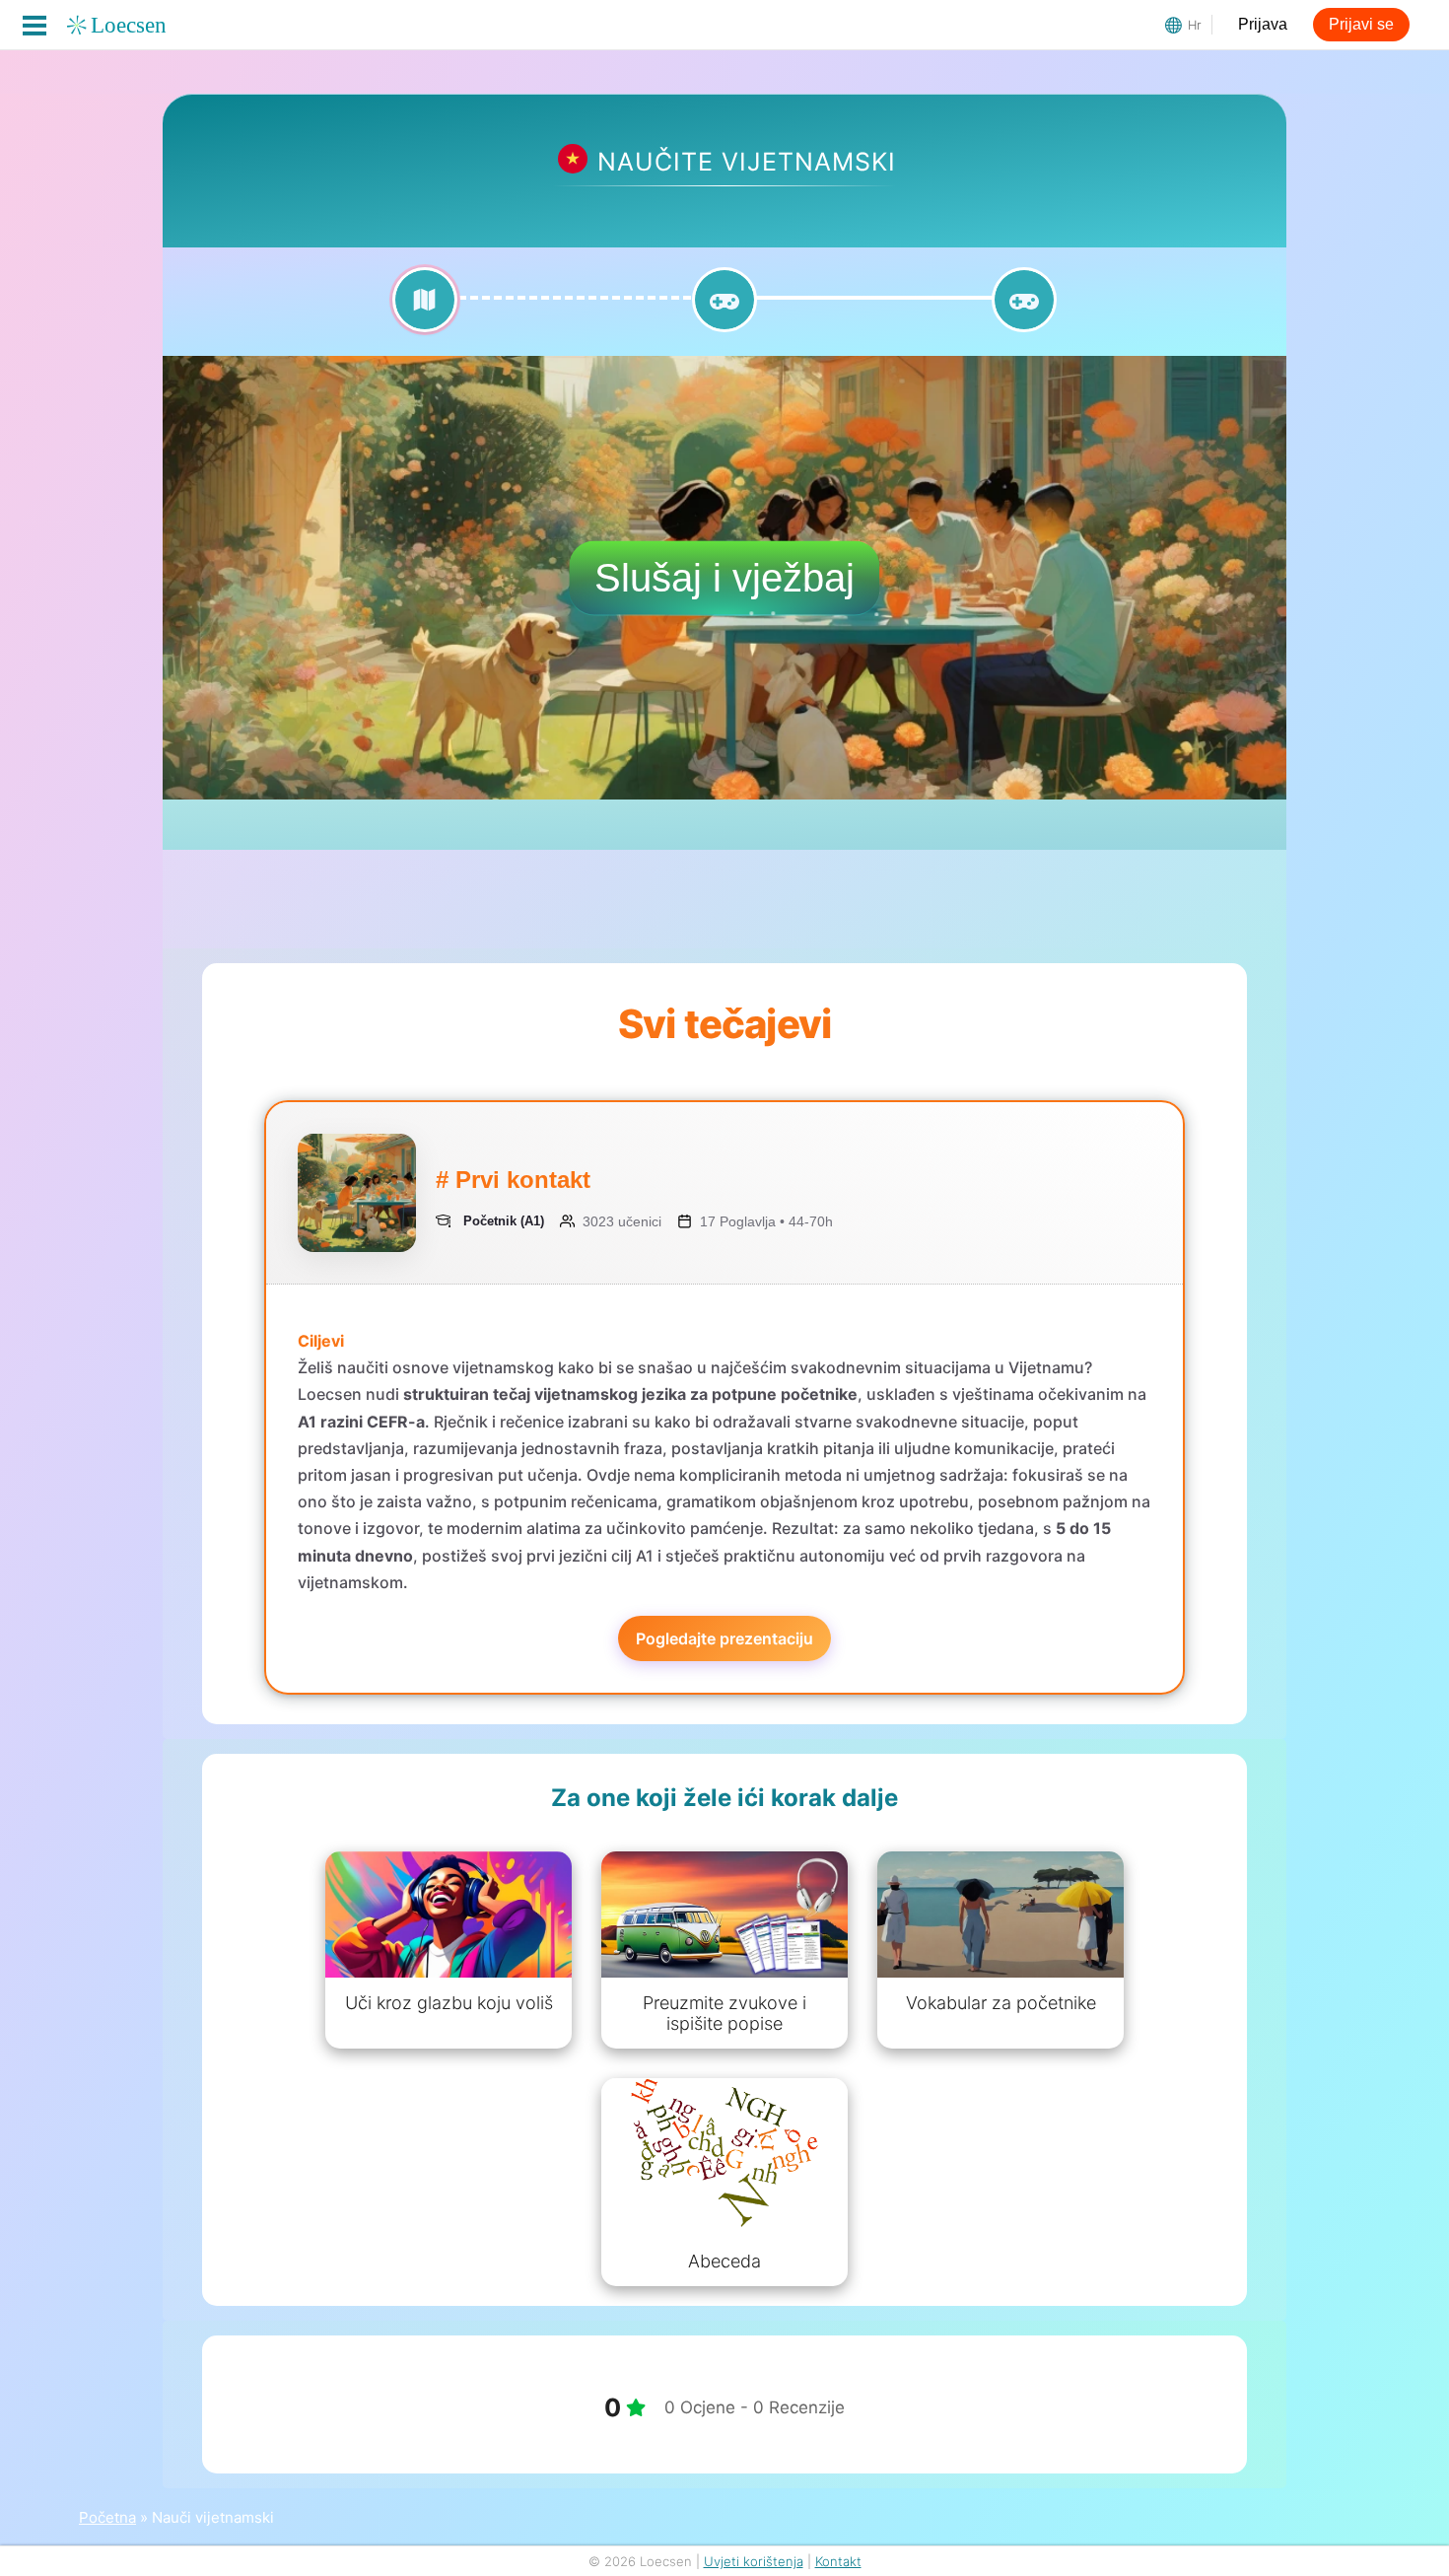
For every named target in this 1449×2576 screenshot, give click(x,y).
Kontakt (838, 2561)
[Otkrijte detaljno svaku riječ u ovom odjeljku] (425, 312)
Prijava (1263, 24)
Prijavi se (1361, 24)
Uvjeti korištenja (754, 2561)
